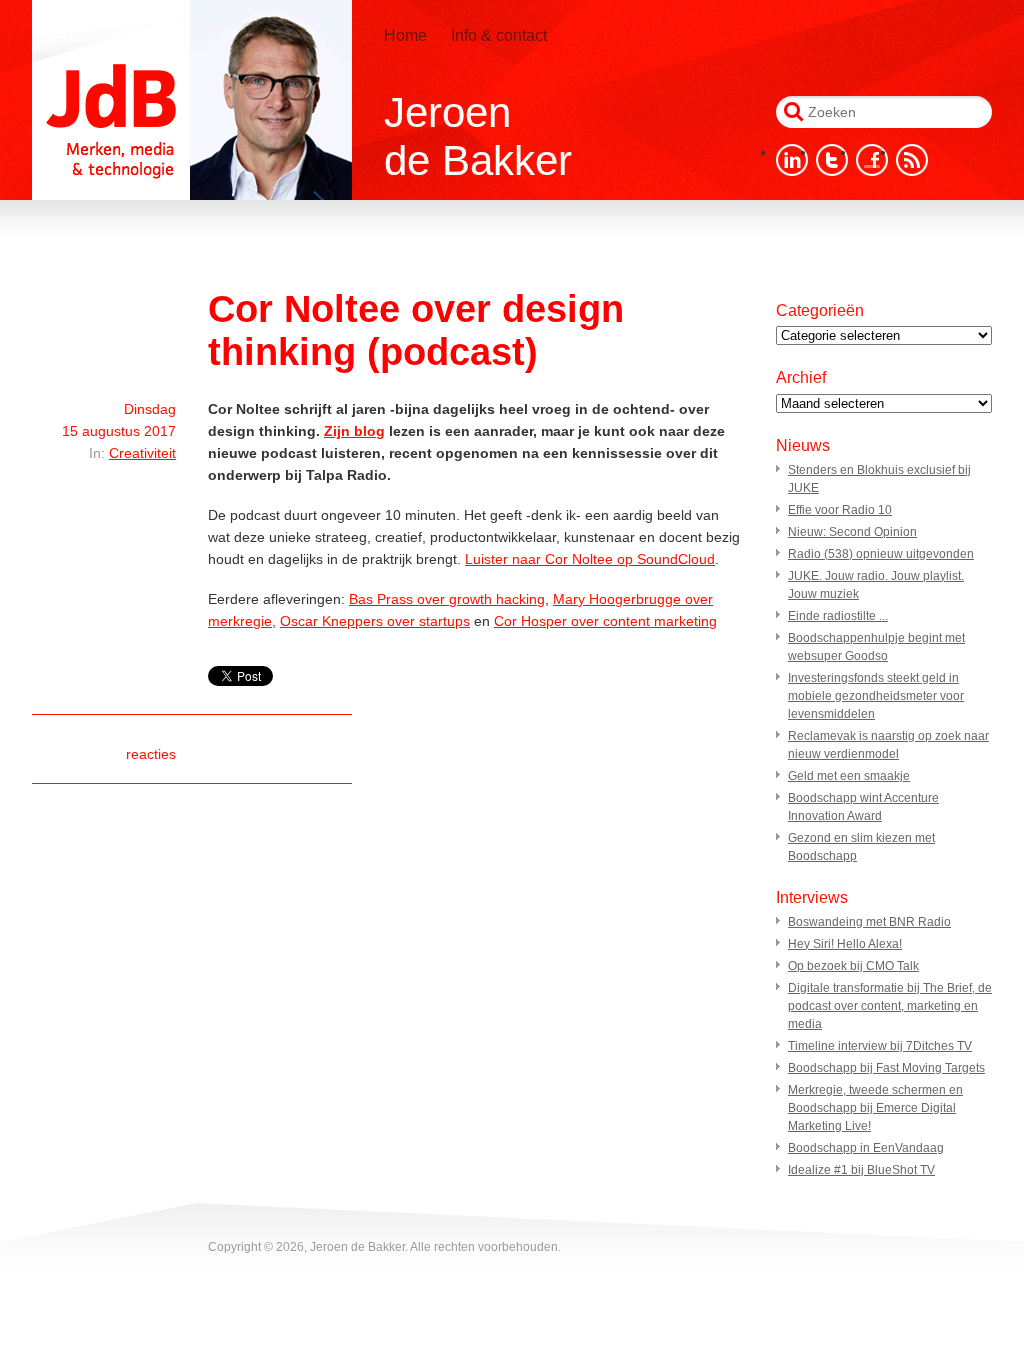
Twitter (832, 160)
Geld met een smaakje (849, 776)
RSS (912, 160)
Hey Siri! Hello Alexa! (845, 944)
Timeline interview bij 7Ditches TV (880, 1046)
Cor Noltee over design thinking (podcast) (416, 330)
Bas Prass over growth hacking (447, 599)
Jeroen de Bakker (192, 100)
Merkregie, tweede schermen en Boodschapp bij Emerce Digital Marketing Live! (875, 1108)
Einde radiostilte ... (838, 616)
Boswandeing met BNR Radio (869, 922)
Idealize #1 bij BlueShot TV (861, 1170)
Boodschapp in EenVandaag (866, 1148)
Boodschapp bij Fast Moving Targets (886, 1068)
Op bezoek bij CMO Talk (853, 966)
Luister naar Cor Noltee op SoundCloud (590, 559)
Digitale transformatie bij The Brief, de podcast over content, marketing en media (890, 1006)
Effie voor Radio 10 (840, 510)
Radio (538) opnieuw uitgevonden (881, 554)
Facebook (872, 160)
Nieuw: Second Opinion (852, 532)
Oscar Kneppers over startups (375, 621)
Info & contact (499, 35)
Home (405, 35)
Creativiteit (142, 453)
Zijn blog (354, 431)
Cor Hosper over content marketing (605, 621)
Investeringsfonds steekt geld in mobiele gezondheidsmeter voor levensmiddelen (876, 696)
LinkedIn (792, 160)
